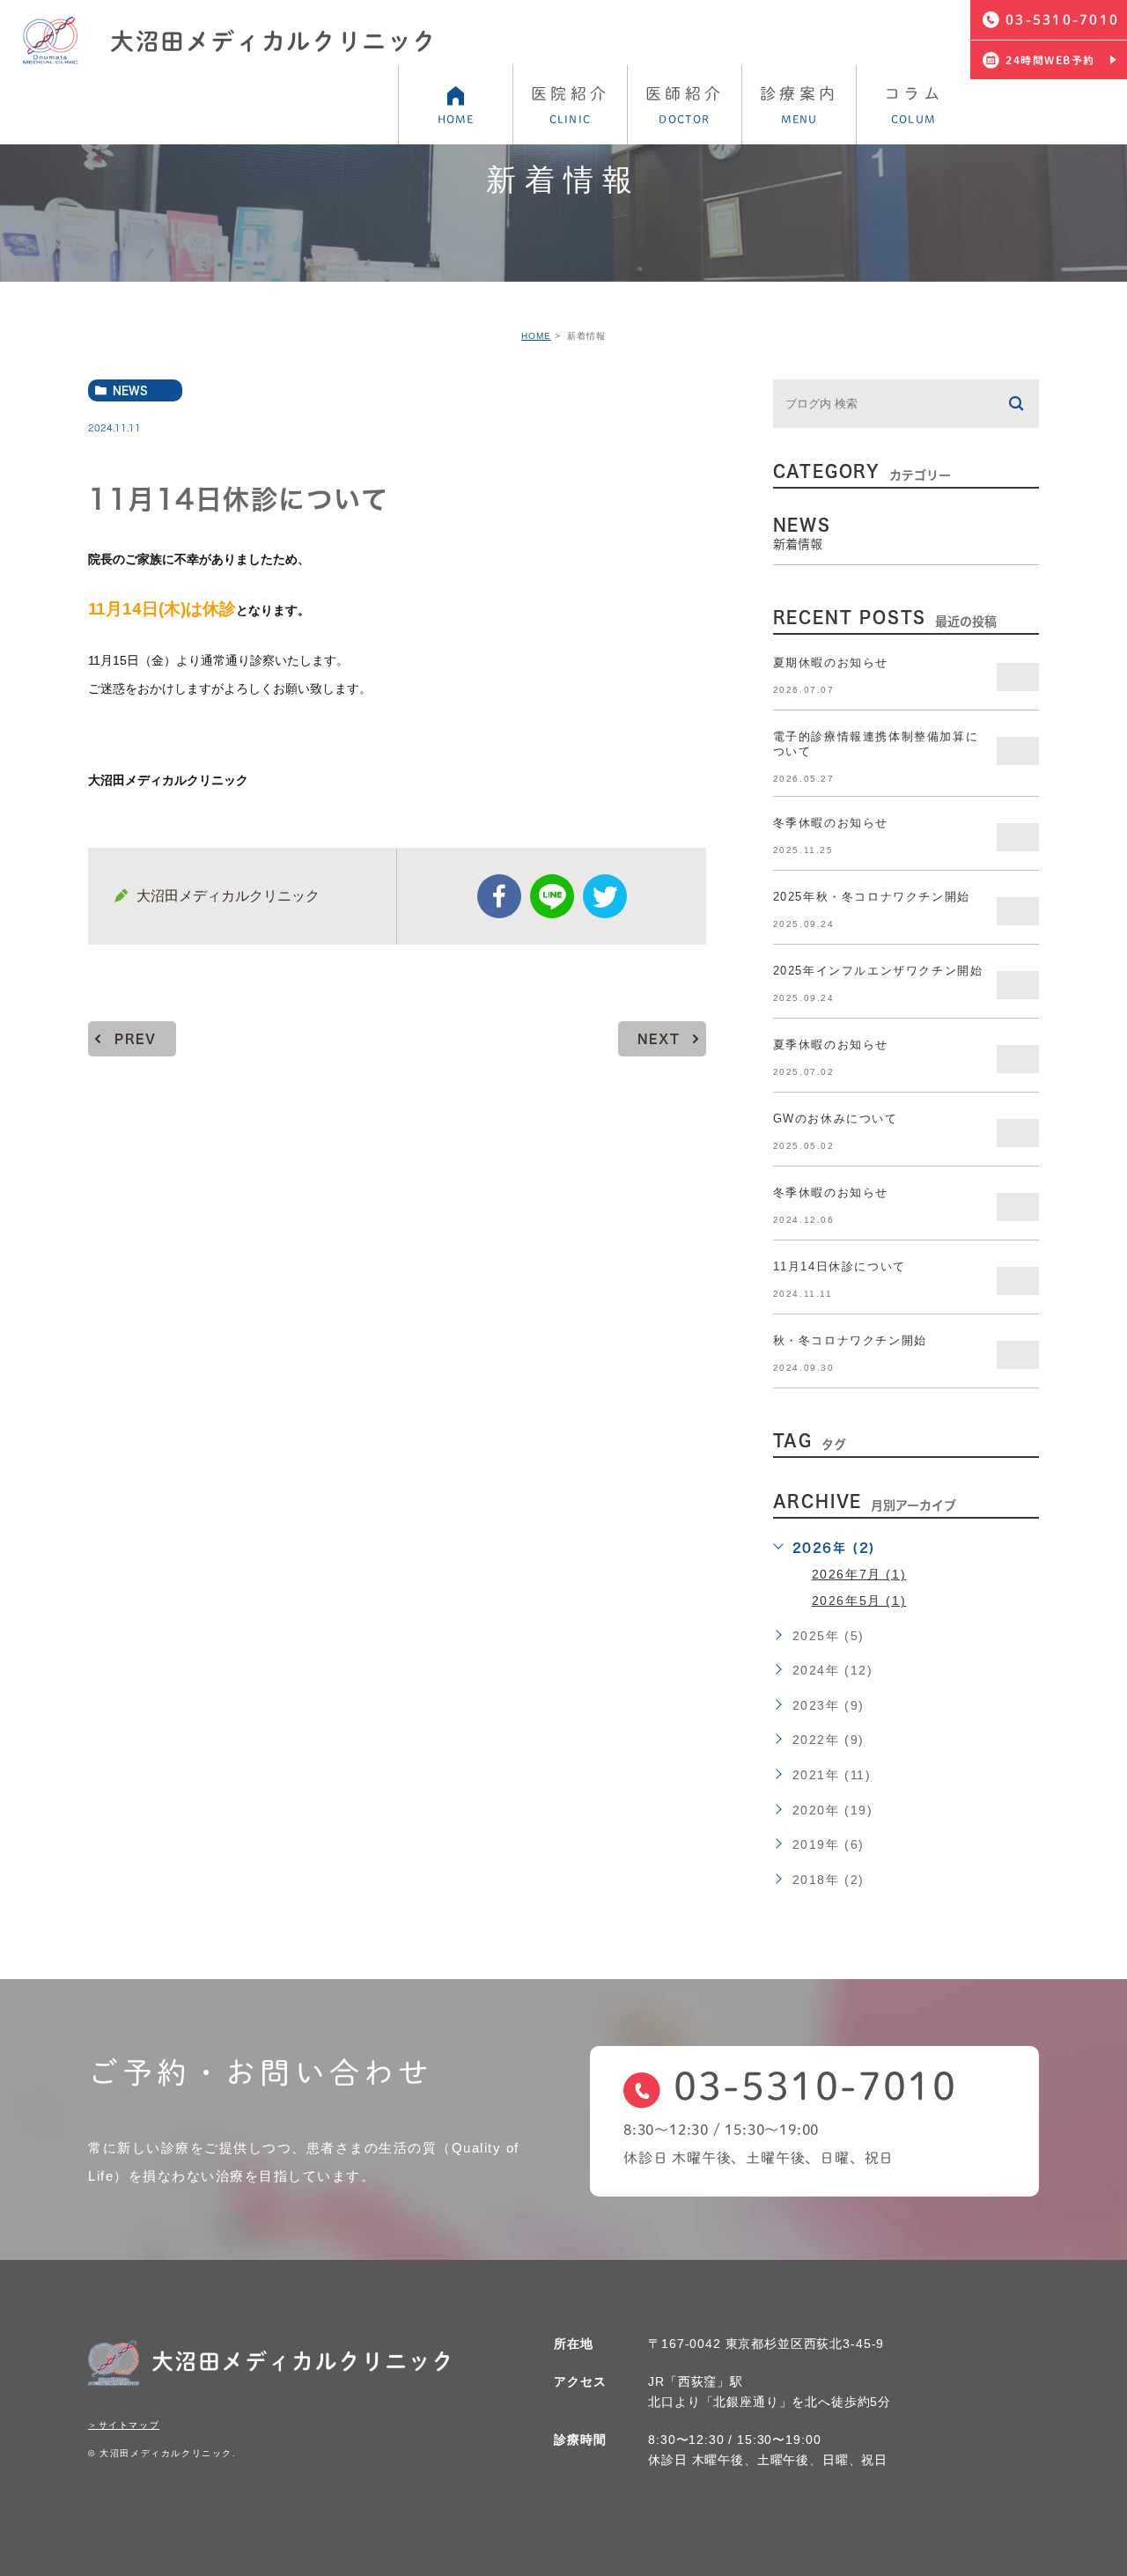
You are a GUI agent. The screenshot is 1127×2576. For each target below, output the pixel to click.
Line (552, 896)
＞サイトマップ (124, 2425)
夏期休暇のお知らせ (831, 662)
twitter (605, 896)
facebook (499, 896)
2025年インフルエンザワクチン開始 (878, 971)
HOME (536, 336)
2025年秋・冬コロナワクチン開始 (872, 897)
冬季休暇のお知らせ (831, 823)
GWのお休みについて (836, 1119)
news (130, 390)
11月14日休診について (840, 1266)
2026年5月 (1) (859, 1601)
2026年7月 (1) (859, 1574)
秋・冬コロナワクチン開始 (850, 1340)
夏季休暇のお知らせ (831, 1045)
